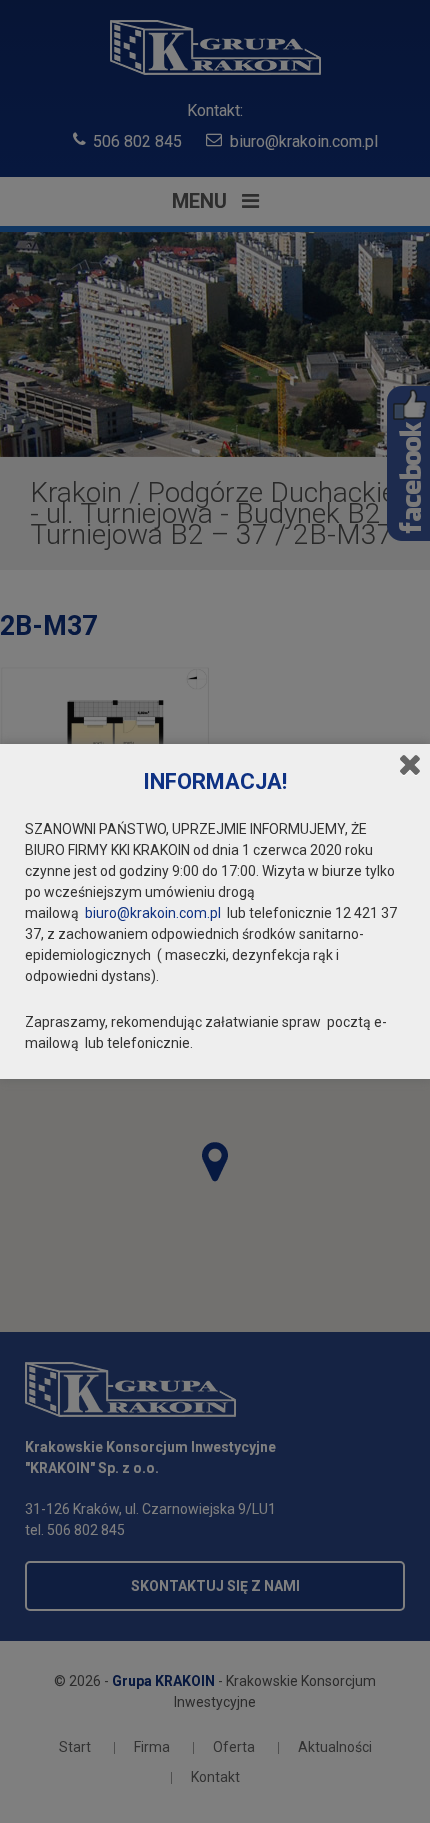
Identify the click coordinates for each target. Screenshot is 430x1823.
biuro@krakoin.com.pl (153, 913)
